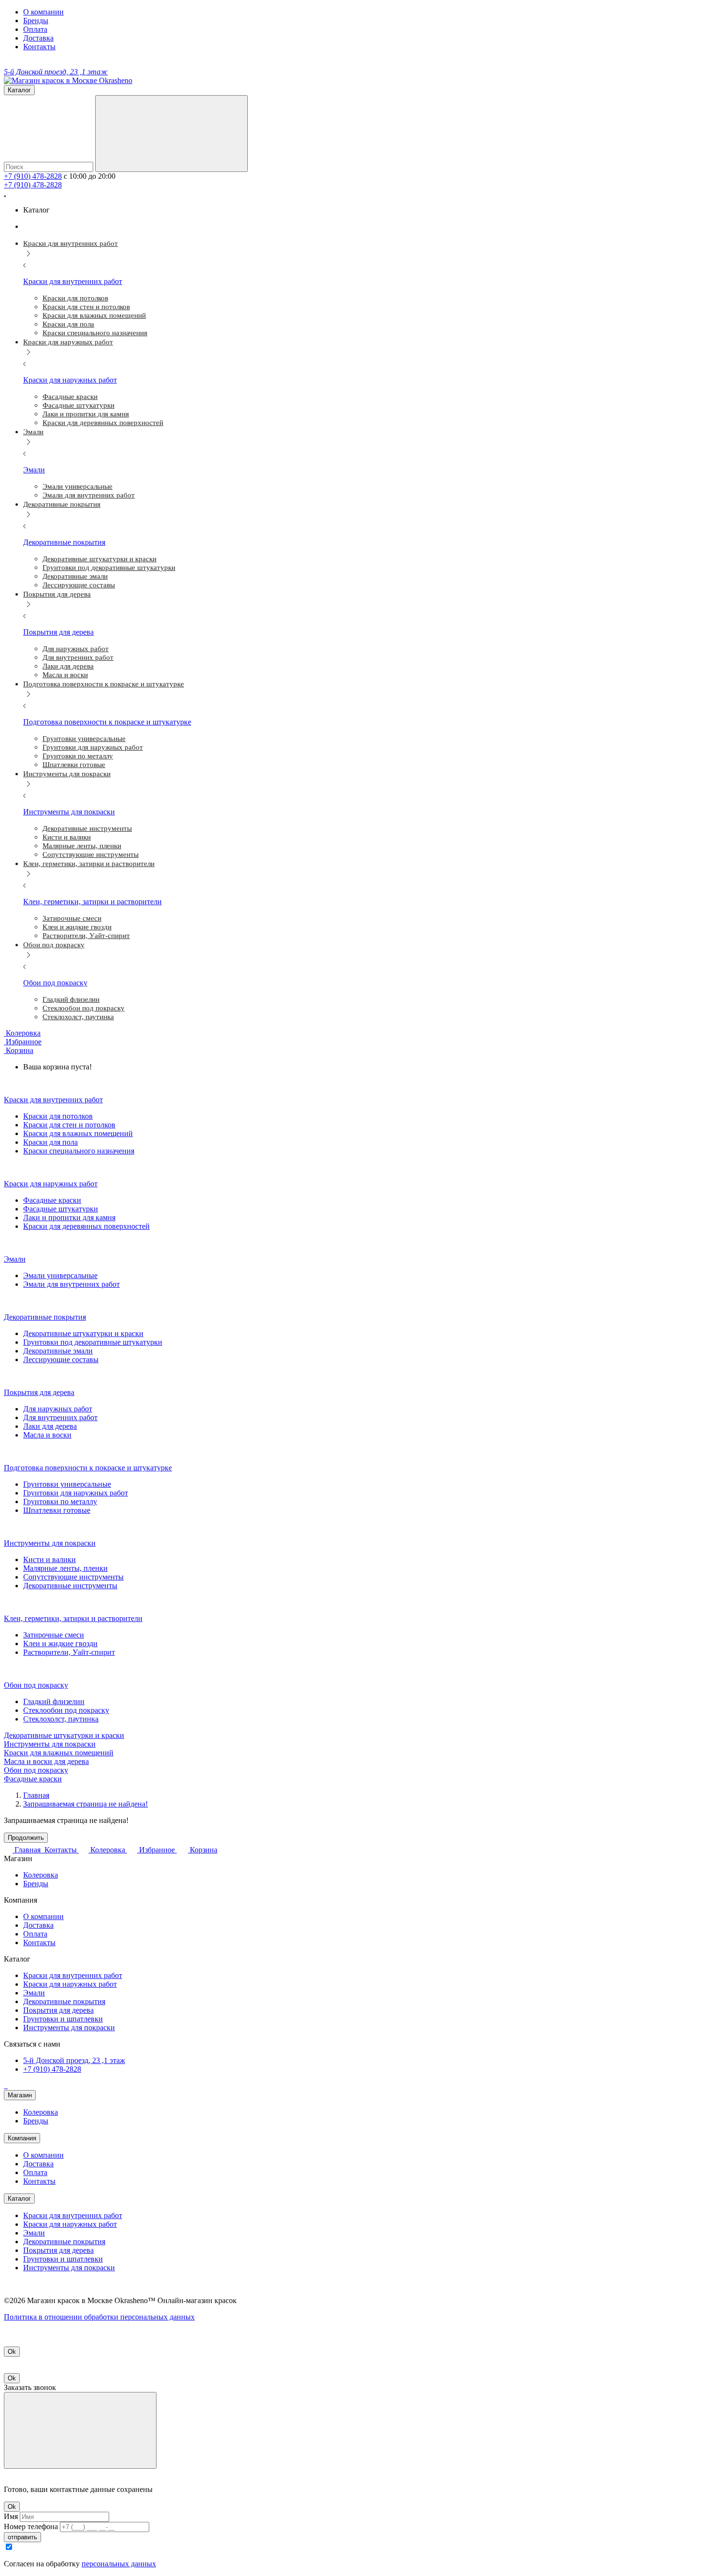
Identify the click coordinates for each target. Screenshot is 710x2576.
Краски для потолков (58, 1116)
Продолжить (26, 1838)
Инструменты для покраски (50, 1744)
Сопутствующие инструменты (73, 1577)
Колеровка (41, 1875)
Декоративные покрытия (64, 2001)
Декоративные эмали (58, 1351)
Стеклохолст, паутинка (61, 1719)
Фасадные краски (52, 1200)
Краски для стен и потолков (69, 1125)
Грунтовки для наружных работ (76, 1493)
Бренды (36, 21)
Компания (22, 2138)
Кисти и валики (50, 1559)
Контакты (39, 47)
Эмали (34, 1993)
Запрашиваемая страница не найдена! (85, 1804)
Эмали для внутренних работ (71, 1284)
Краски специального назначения (79, 1151)
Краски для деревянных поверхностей (86, 1226)
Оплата (35, 29)
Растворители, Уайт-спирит (69, 1652)
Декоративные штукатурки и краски (83, 1333)
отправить (22, 2537)
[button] (19, 1050)
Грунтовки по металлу (60, 1501)
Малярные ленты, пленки (65, 1568)
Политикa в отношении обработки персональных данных (99, 2317)
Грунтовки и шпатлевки (63, 2019)
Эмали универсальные (60, 1275)
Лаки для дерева (50, 1426)
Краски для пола (50, 1142)
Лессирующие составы (61, 1359)
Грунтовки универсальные (67, 1484)
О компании (43, 12)
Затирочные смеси (54, 1635)
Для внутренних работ (60, 1417)
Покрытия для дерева (58, 2010)
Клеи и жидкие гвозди (60, 1644)
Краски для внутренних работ (73, 1975)
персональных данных (119, 2564)
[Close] (80, 2430)
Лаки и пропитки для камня (69, 1217)
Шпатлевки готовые (57, 1510)
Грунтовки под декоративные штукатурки (93, 1342)
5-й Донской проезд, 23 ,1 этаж (74, 2060)
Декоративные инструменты (70, 1586)
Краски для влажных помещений (78, 1133)
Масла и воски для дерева (46, 1761)
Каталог (19, 2199)
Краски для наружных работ (70, 1984)
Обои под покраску (36, 1770)
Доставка (38, 38)
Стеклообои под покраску (66, 1710)
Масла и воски (47, 1435)
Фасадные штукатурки (61, 1209)
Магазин (20, 2095)
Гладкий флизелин (54, 1701)
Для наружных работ (58, 1409)
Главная (36, 1795)
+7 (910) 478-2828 (33, 176)
